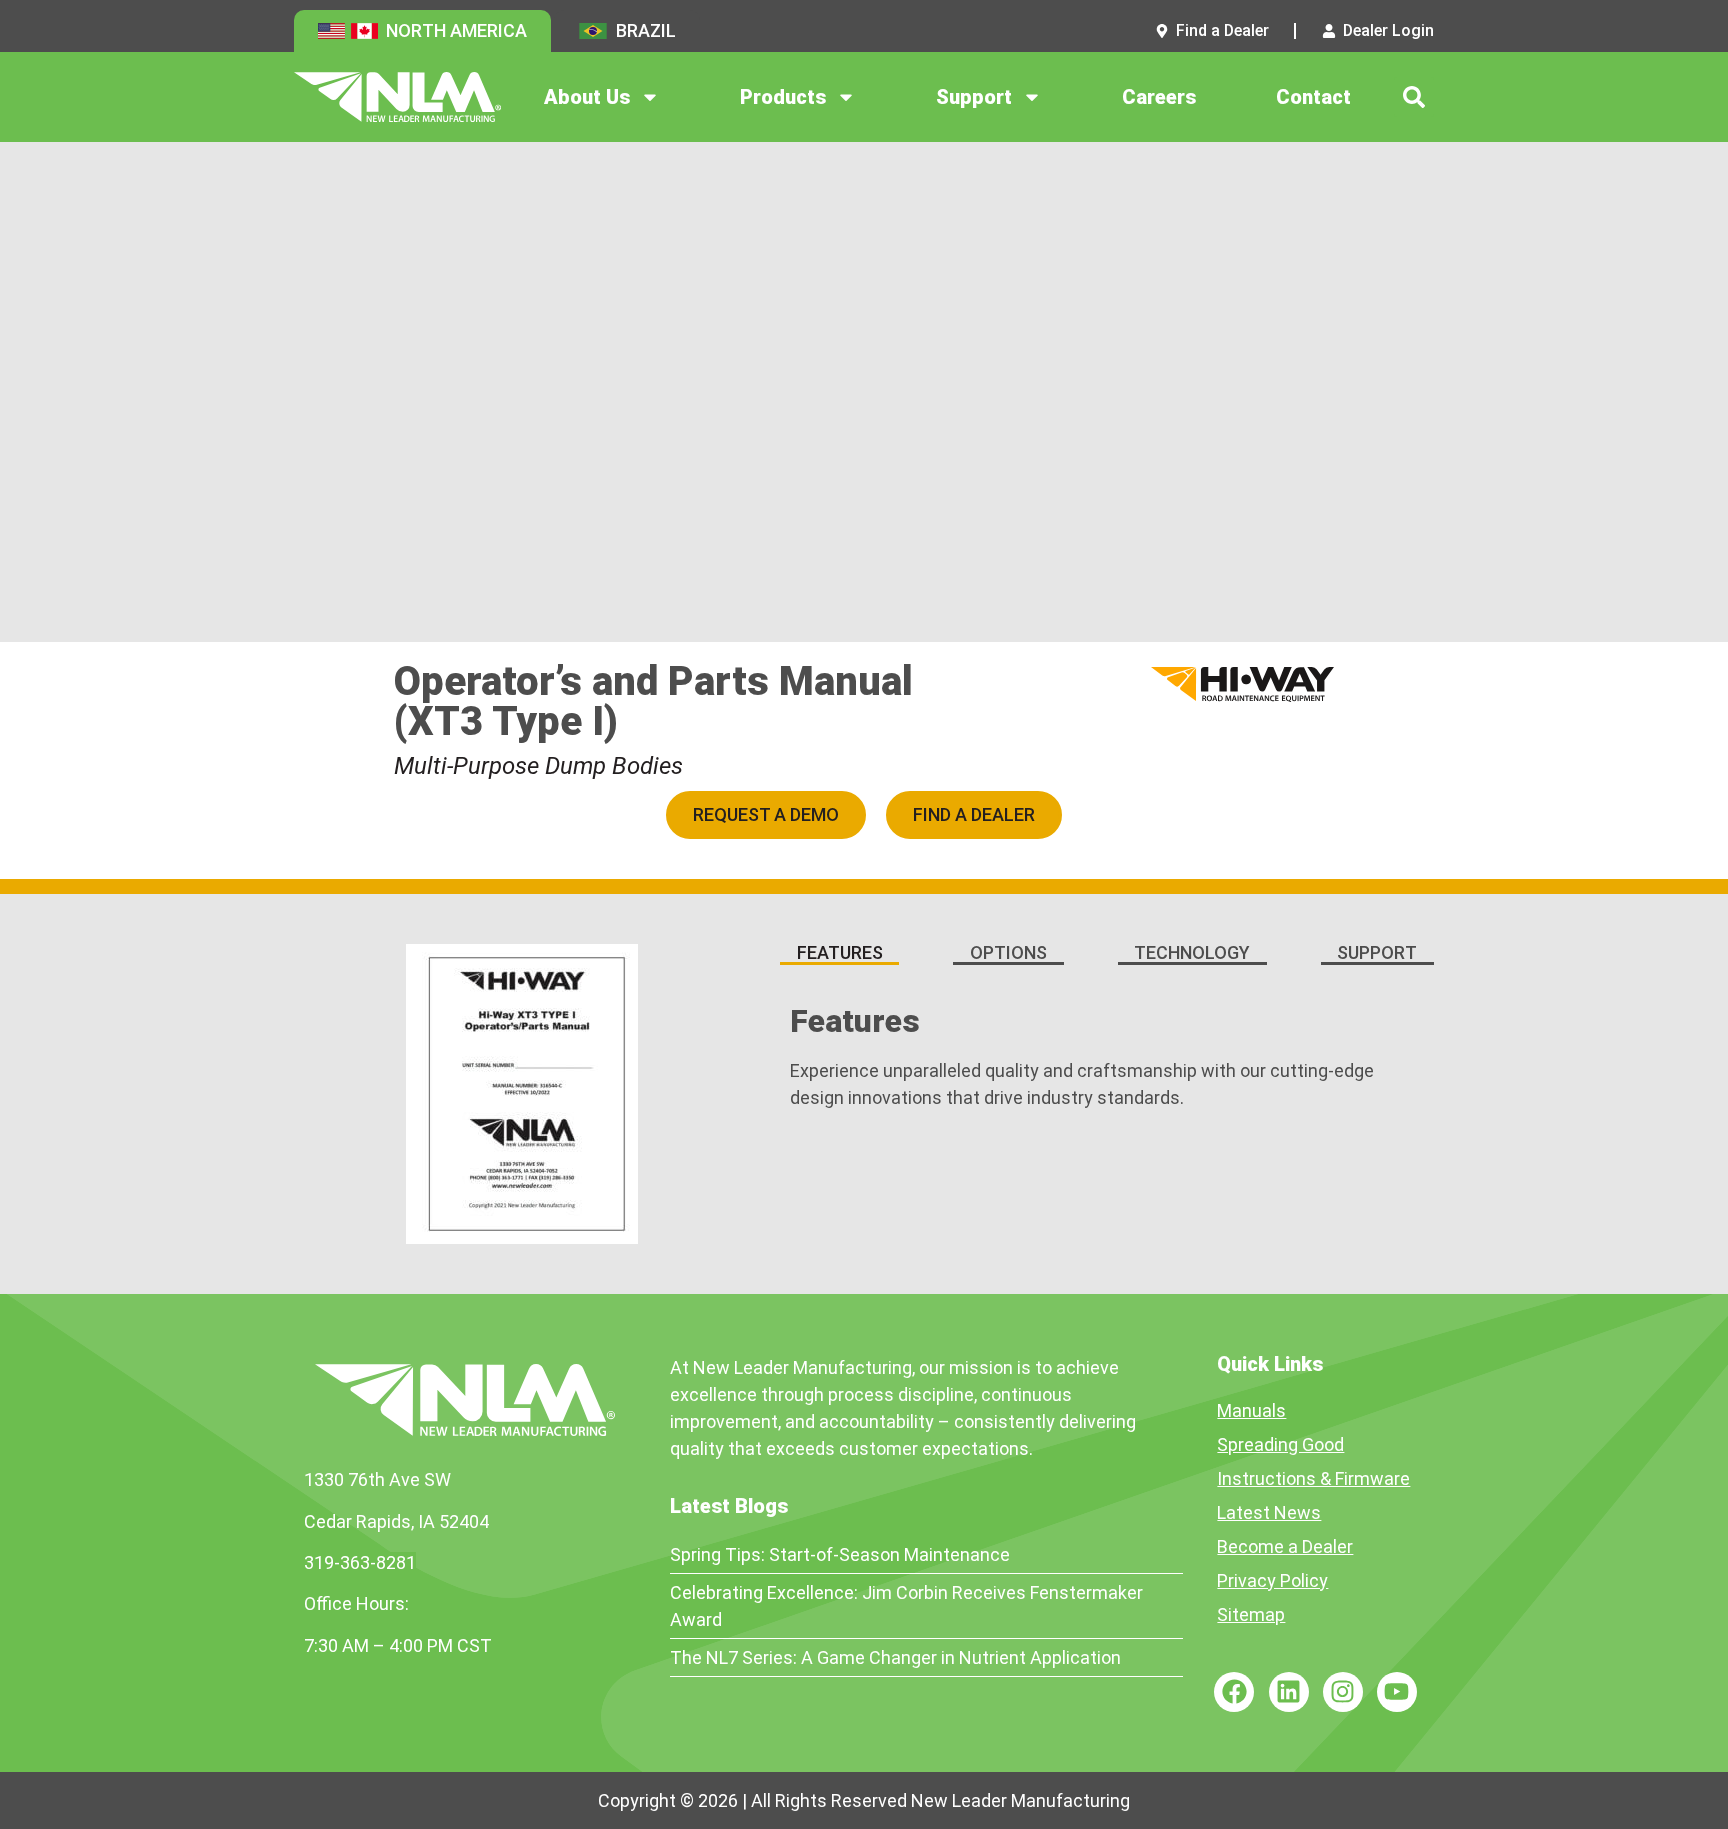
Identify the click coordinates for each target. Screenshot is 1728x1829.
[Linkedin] (1289, 1692)
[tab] (839, 954)
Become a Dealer (1285, 1546)
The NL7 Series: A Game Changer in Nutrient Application (895, 1657)
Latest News (1269, 1512)
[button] (1414, 97)
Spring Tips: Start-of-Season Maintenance (840, 1554)
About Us (587, 97)
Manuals (1251, 1410)
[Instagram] (1343, 1692)
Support (974, 97)
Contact (1313, 97)
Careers (1159, 97)
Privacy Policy (1272, 1580)
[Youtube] (1397, 1692)
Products (783, 97)
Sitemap (1251, 1614)
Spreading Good (1280, 1444)
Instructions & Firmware (1313, 1478)
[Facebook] (1234, 1692)
